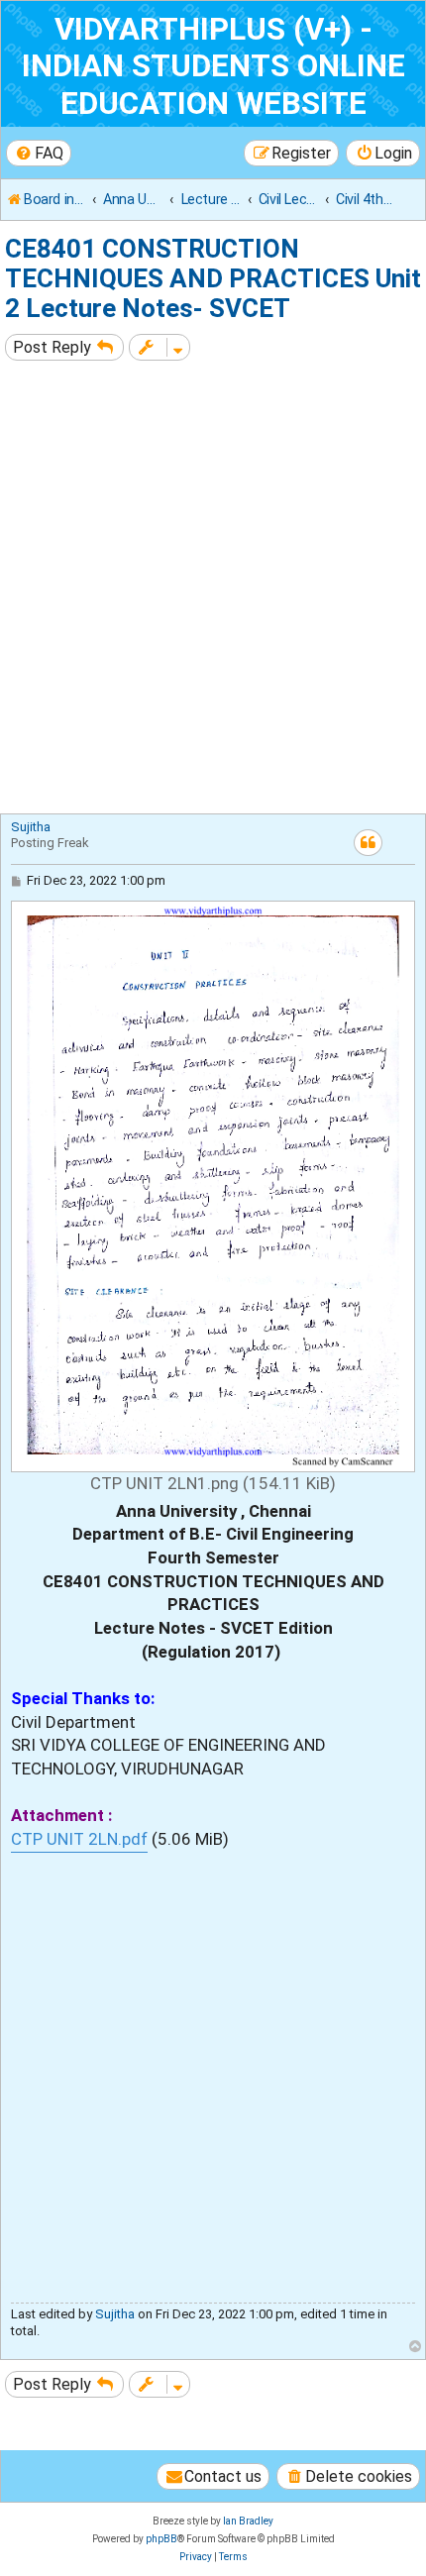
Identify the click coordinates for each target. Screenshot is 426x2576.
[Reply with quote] (368, 843)
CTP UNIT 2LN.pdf (79, 1839)
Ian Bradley (248, 2521)
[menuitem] (39, 153)
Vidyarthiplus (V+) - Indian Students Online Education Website (213, 66)
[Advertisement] (213, 590)
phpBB (161, 2539)
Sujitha (31, 827)
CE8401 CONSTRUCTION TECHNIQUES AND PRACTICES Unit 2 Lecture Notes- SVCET (213, 278)
